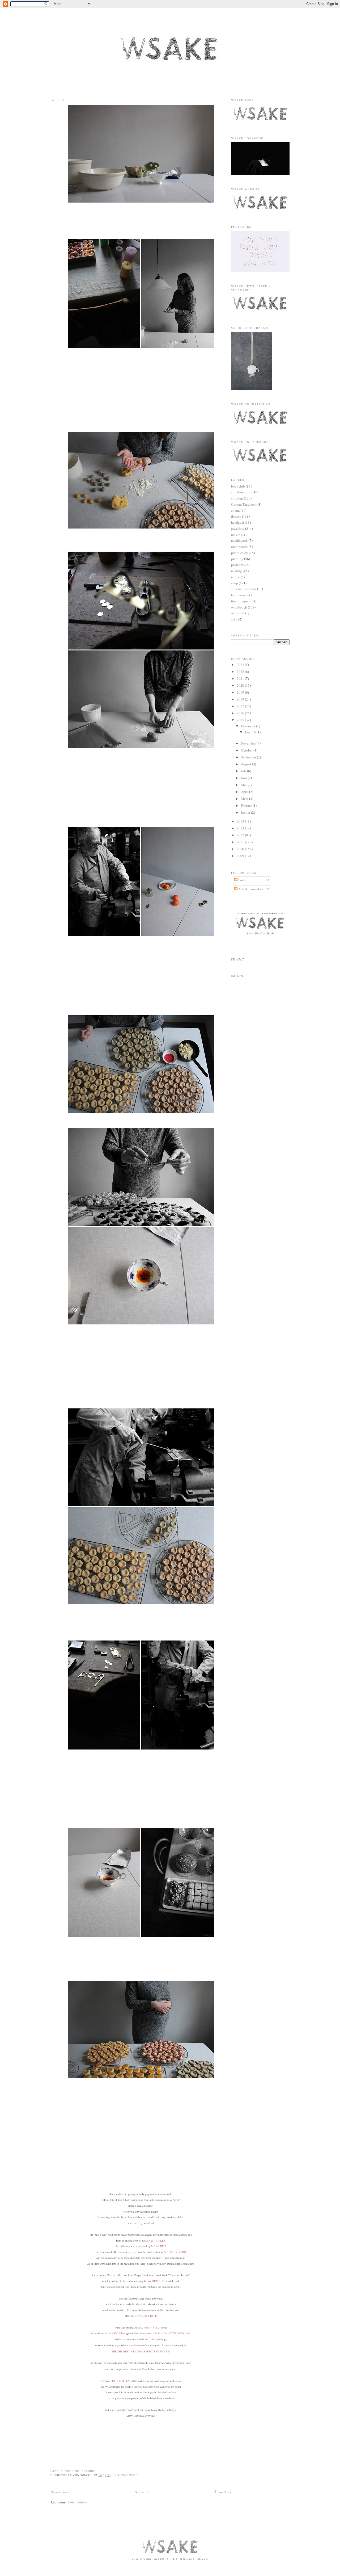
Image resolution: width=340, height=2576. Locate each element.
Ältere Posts (223, 2492)
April (245, 792)
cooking (72, 2471)
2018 (241, 699)
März (245, 799)
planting (237, 559)
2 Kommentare (127, 2475)
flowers (236, 516)
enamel (236, 510)
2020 (241, 685)
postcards (238, 565)
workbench (239, 607)
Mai (244, 785)
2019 (241, 692)
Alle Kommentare (250, 889)
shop (235, 583)
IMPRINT (238, 976)
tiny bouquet (240, 601)
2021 (241, 678)
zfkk (234, 619)
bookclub (238, 486)
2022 (241, 672)
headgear (238, 522)
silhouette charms (244, 589)
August (246, 764)
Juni (244, 778)
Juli (244, 771)
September (249, 757)
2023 (241, 665)
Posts (242, 880)
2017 (241, 706)
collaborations (241, 492)
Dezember (248, 726)
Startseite (142, 2492)
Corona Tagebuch (244, 504)
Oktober (247, 750)
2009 (241, 856)
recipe (235, 577)
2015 (241, 720)
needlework (239, 540)
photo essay (240, 553)
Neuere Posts (60, 2492)
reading (89, 2471)
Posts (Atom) (77, 2502)
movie (236, 535)
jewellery (238, 528)
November (249, 743)
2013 (241, 828)
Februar (247, 805)
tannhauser (239, 595)
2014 (241, 821)
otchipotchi (239, 547)
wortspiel (238, 613)
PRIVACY (238, 959)
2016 (241, 713)
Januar (246, 812)
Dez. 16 (251, 732)
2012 (241, 835)
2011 (241, 842)
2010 (241, 849)
